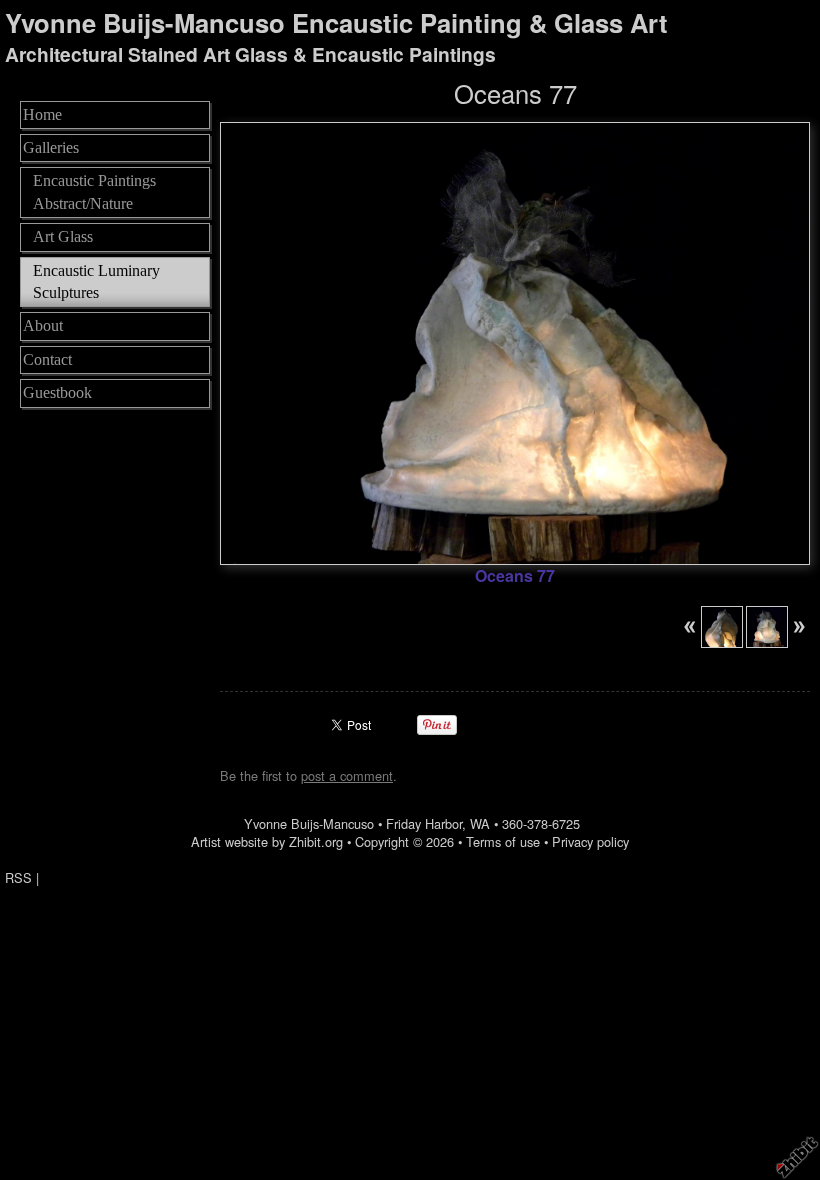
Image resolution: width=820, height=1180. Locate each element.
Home (42, 114)
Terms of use (503, 841)
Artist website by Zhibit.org (267, 841)
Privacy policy (590, 841)
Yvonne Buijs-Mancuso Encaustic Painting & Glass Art (336, 22)
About (43, 325)
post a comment (347, 775)
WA (480, 823)
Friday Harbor (424, 823)
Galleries (51, 147)
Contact (47, 359)
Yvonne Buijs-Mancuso (309, 823)
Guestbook (57, 392)
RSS (18, 877)
